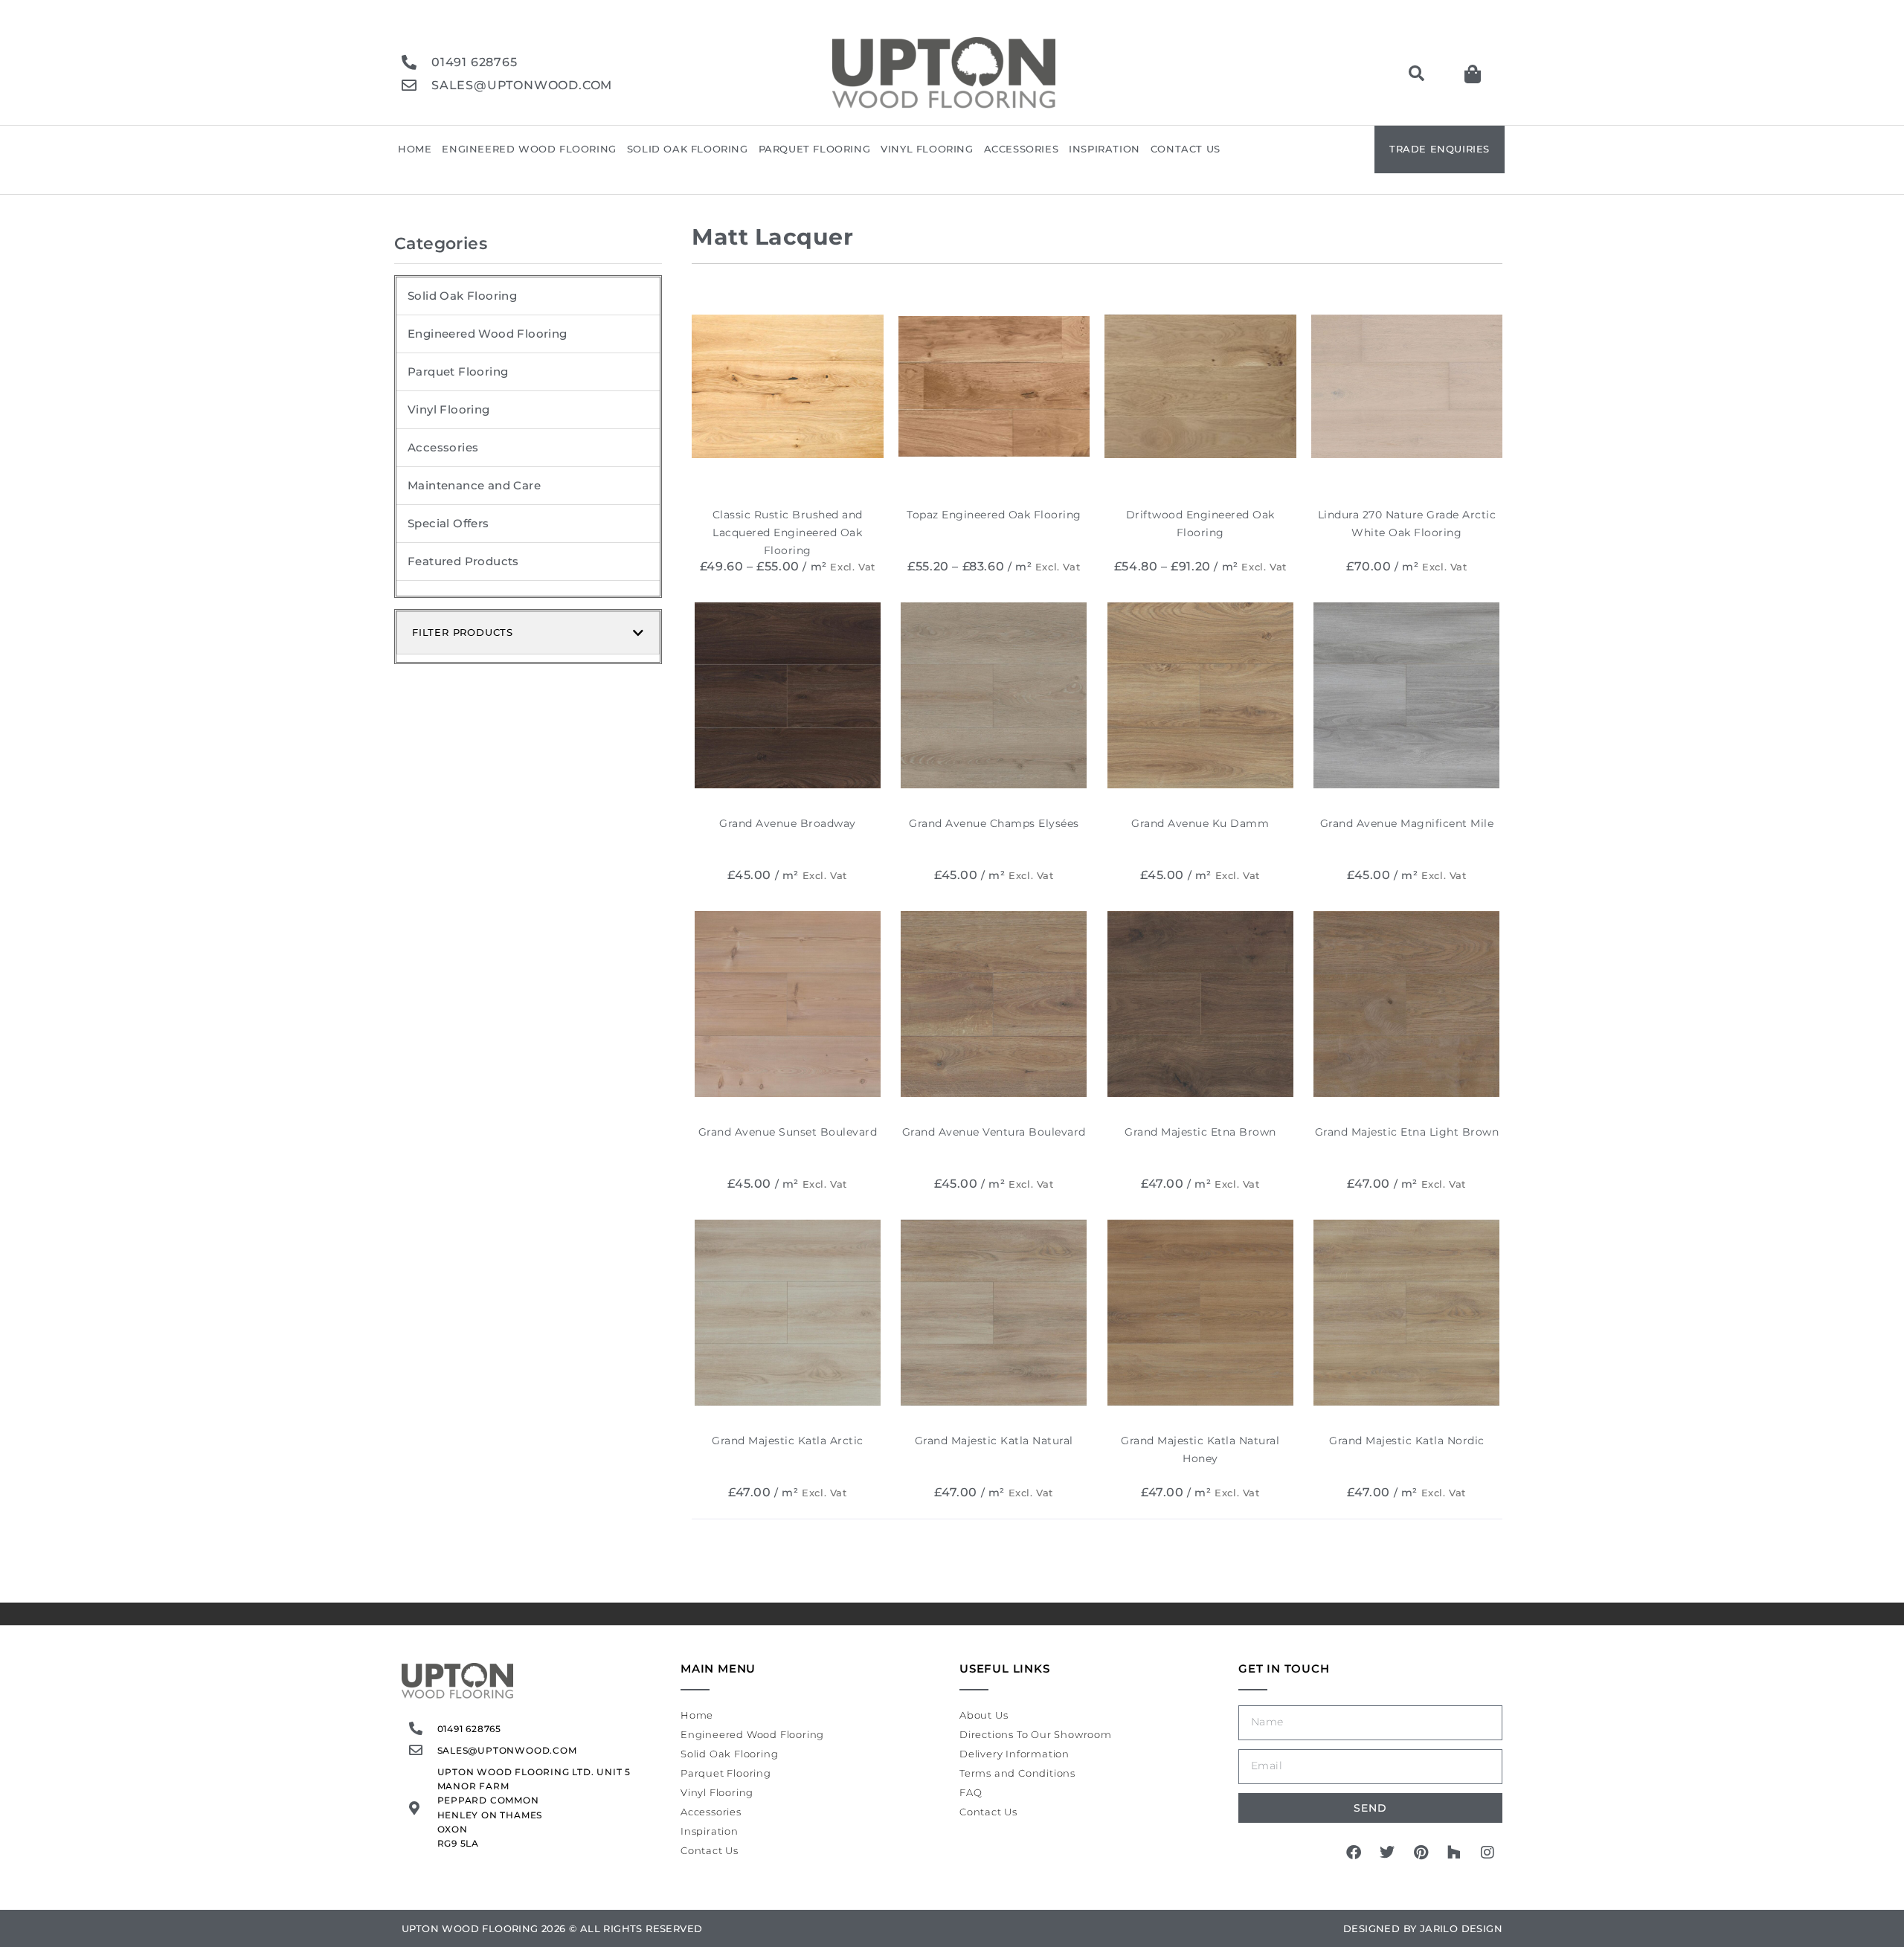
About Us (984, 1715)
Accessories (1022, 149)
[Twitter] (1387, 1853)
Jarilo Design (1461, 1928)
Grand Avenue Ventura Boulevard (994, 1132)
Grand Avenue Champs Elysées (994, 823)
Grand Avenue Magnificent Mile (1407, 823)
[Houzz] (1454, 1853)
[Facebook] (1354, 1853)
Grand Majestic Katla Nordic (1407, 1441)
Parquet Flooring (815, 149)
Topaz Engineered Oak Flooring (994, 515)
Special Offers (448, 523)
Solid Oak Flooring (688, 149)
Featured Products (463, 561)
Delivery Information (1014, 1754)
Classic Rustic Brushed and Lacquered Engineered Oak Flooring (788, 532)
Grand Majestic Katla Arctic (788, 1441)
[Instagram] (1487, 1853)
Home (415, 149)
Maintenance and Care (474, 485)
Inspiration (1104, 149)
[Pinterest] (1421, 1853)
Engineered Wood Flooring (529, 149)
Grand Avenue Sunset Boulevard (788, 1132)
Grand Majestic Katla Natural (994, 1441)
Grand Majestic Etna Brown (1200, 1132)
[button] (1417, 74)
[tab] (528, 633)
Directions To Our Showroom (1036, 1734)
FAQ (971, 1792)
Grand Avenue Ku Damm (1200, 823)
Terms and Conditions (1017, 1773)
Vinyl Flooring (927, 149)
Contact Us (1186, 149)
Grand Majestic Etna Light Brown (1407, 1132)
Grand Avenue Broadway (788, 823)
